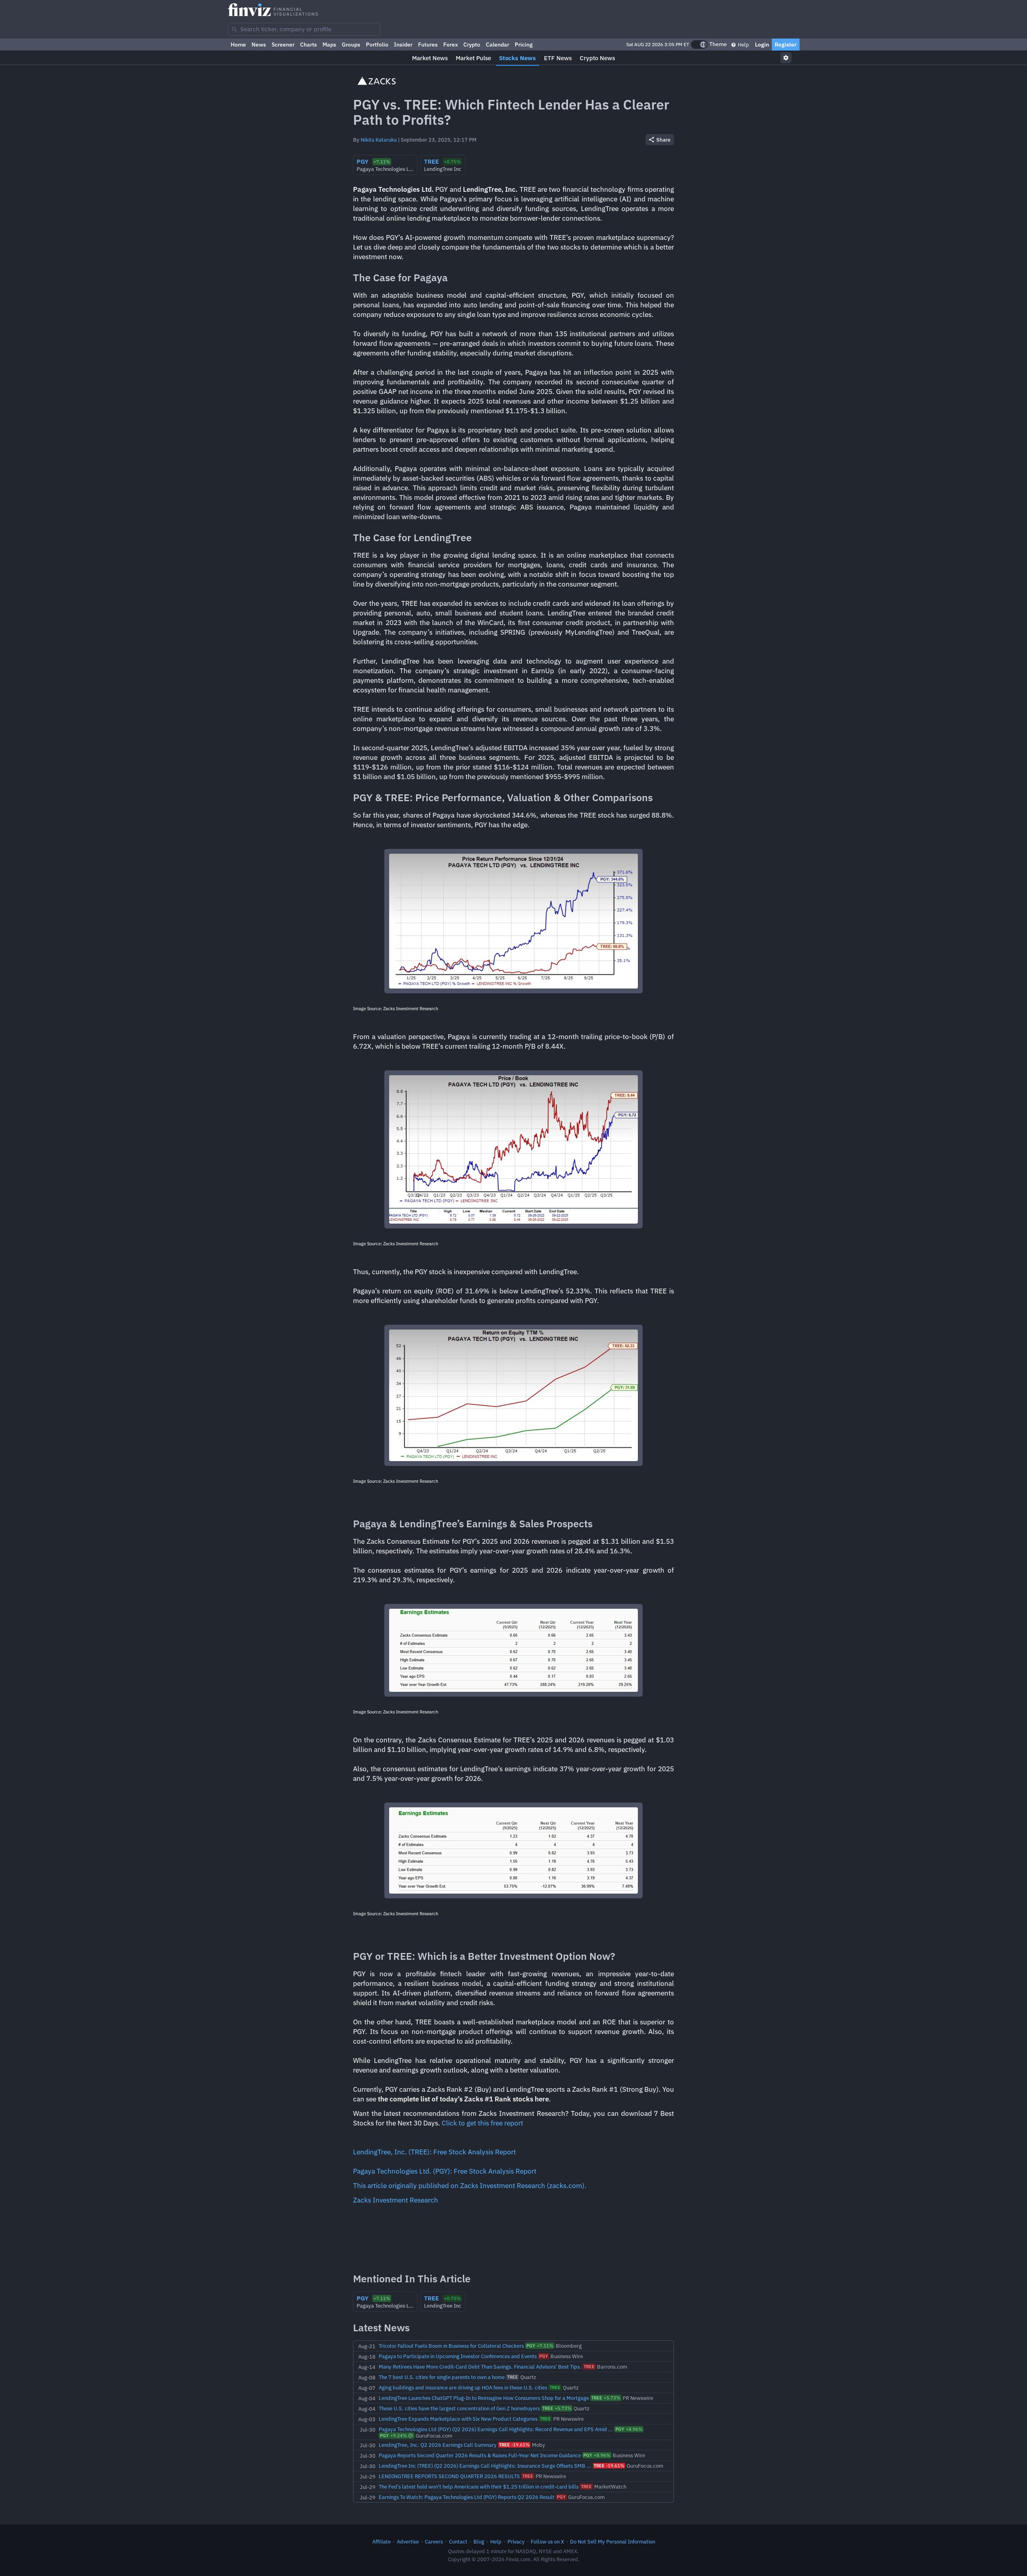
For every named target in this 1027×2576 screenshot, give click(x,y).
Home (238, 45)
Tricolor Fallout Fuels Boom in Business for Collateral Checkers (451, 2346)
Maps (329, 45)
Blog (479, 2541)
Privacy (516, 2541)
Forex (451, 45)
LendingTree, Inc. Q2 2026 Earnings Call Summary (438, 2445)
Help (743, 45)
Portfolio (377, 45)
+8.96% (629, 2429)
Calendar (497, 45)
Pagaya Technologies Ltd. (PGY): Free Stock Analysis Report (445, 2171)
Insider (403, 45)
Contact (458, 2541)
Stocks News (518, 58)
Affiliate (382, 2541)
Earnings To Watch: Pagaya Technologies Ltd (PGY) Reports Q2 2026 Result (467, 2497)
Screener (283, 45)
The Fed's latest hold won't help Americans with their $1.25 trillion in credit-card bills (479, 2487)
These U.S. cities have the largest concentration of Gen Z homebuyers (459, 2408)
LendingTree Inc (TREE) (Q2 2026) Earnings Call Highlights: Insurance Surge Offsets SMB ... (485, 2466)
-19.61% (514, 2445)
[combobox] (304, 29)
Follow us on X (547, 2541)
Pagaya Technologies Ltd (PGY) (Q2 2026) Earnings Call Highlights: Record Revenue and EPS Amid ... (496, 2429)
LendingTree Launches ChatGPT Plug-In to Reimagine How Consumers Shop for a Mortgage (484, 2398)
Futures (428, 45)
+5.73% (606, 2398)
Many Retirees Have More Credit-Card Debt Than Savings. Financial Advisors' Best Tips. (480, 2367)
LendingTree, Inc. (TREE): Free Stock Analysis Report (434, 2152)
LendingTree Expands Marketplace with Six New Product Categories (458, 2419)
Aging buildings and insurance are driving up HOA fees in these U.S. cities (463, 2387)
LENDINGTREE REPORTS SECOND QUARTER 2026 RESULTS (449, 2476)
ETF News (558, 58)
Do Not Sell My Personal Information (613, 2541)
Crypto (472, 45)
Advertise (408, 2541)
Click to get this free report (482, 2123)
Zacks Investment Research (396, 2200)
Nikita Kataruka (379, 140)
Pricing (524, 45)
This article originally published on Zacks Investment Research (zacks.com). (470, 2186)
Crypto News (597, 58)
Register (786, 45)
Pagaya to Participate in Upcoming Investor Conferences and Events (458, 2356)
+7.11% (540, 2346)
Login (762, 45)
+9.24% (393, 2436)
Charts (309, 45)
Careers (434, 2541)
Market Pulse (473, 58)
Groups (351, 45)
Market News (430, 58)
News (259, 45)
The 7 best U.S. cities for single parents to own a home (442, 2377)
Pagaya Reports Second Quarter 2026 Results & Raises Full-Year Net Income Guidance (480, 2455)
